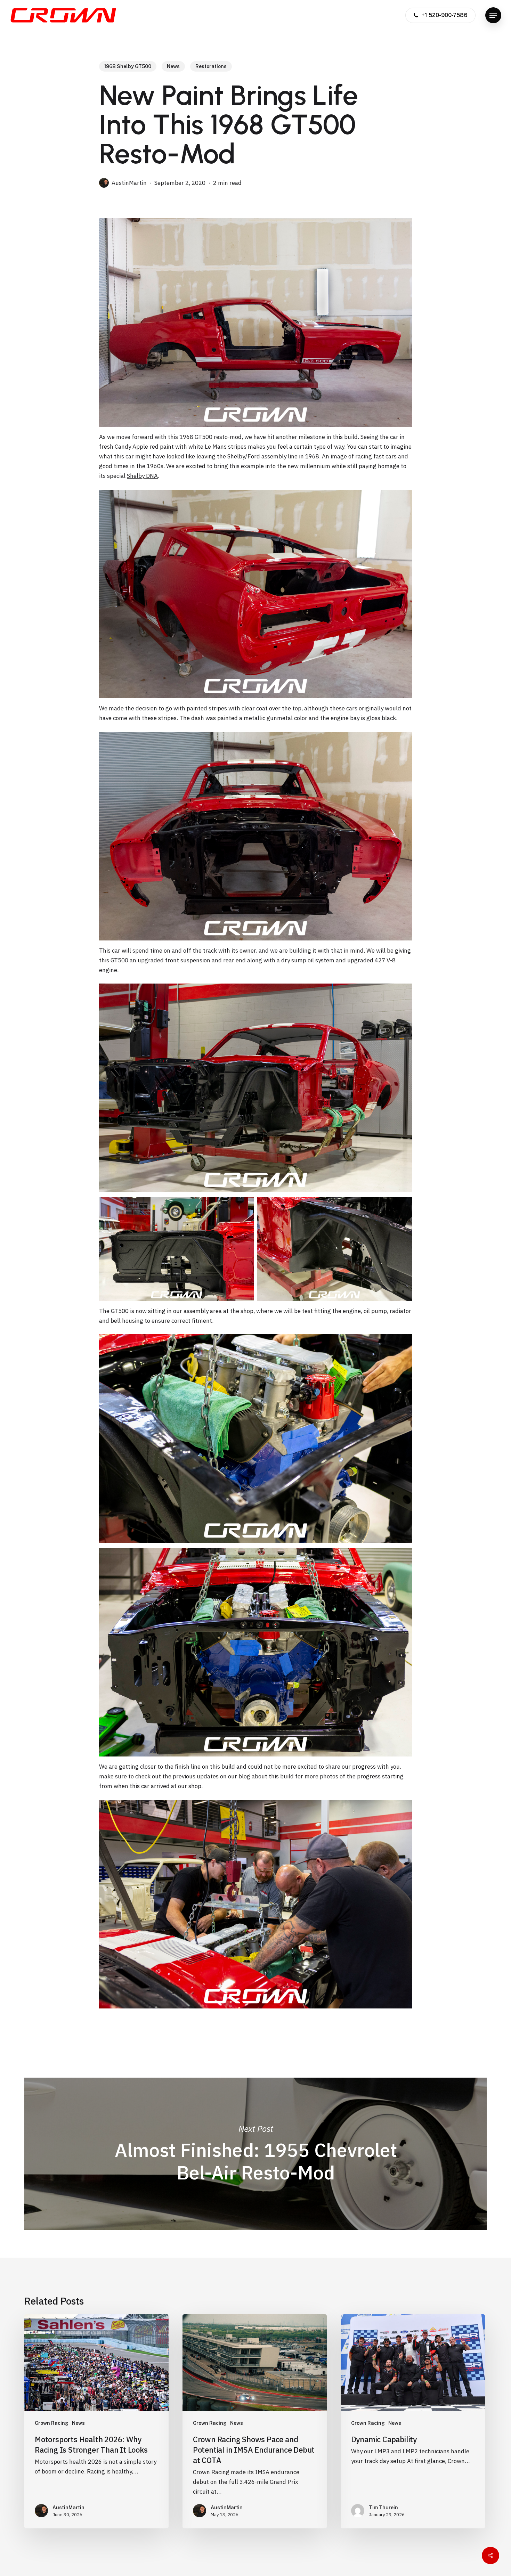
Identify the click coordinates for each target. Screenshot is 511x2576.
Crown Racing (52, 2423)
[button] (493, 15)
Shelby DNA (142, 476)
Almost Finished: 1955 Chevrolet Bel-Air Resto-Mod (255, 2154)
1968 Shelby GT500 (128, 66)
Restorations (211, 66)
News (173, 66)
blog (244, 1776)
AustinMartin (129, 183)
